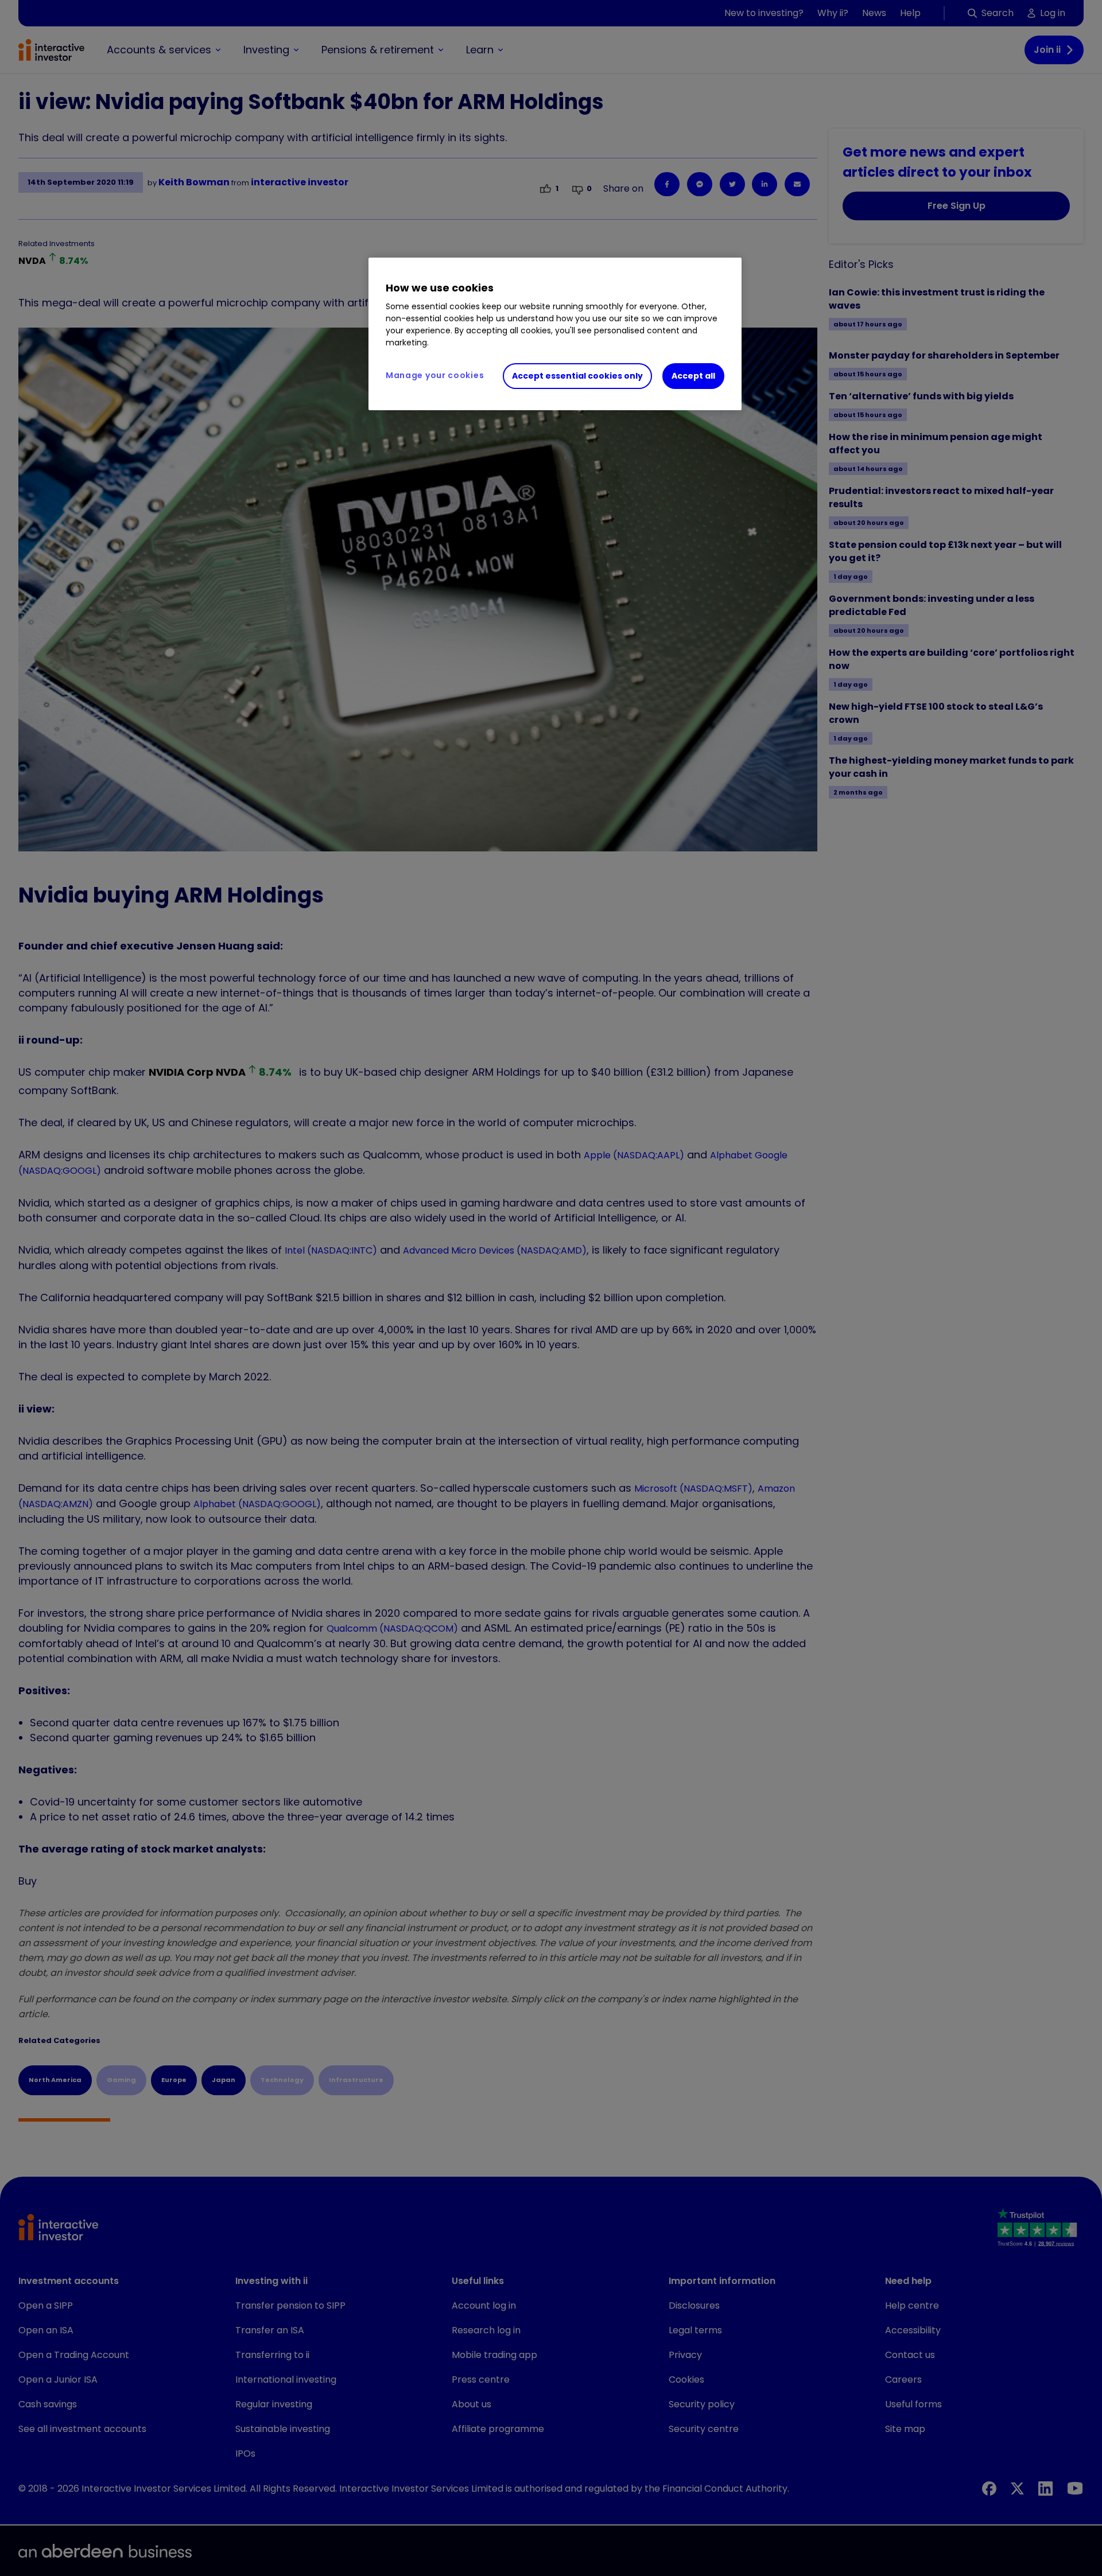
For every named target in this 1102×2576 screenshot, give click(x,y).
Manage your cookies (435, 375)
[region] (555, 334)
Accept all (693, 376)
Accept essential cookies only (577, 376)
